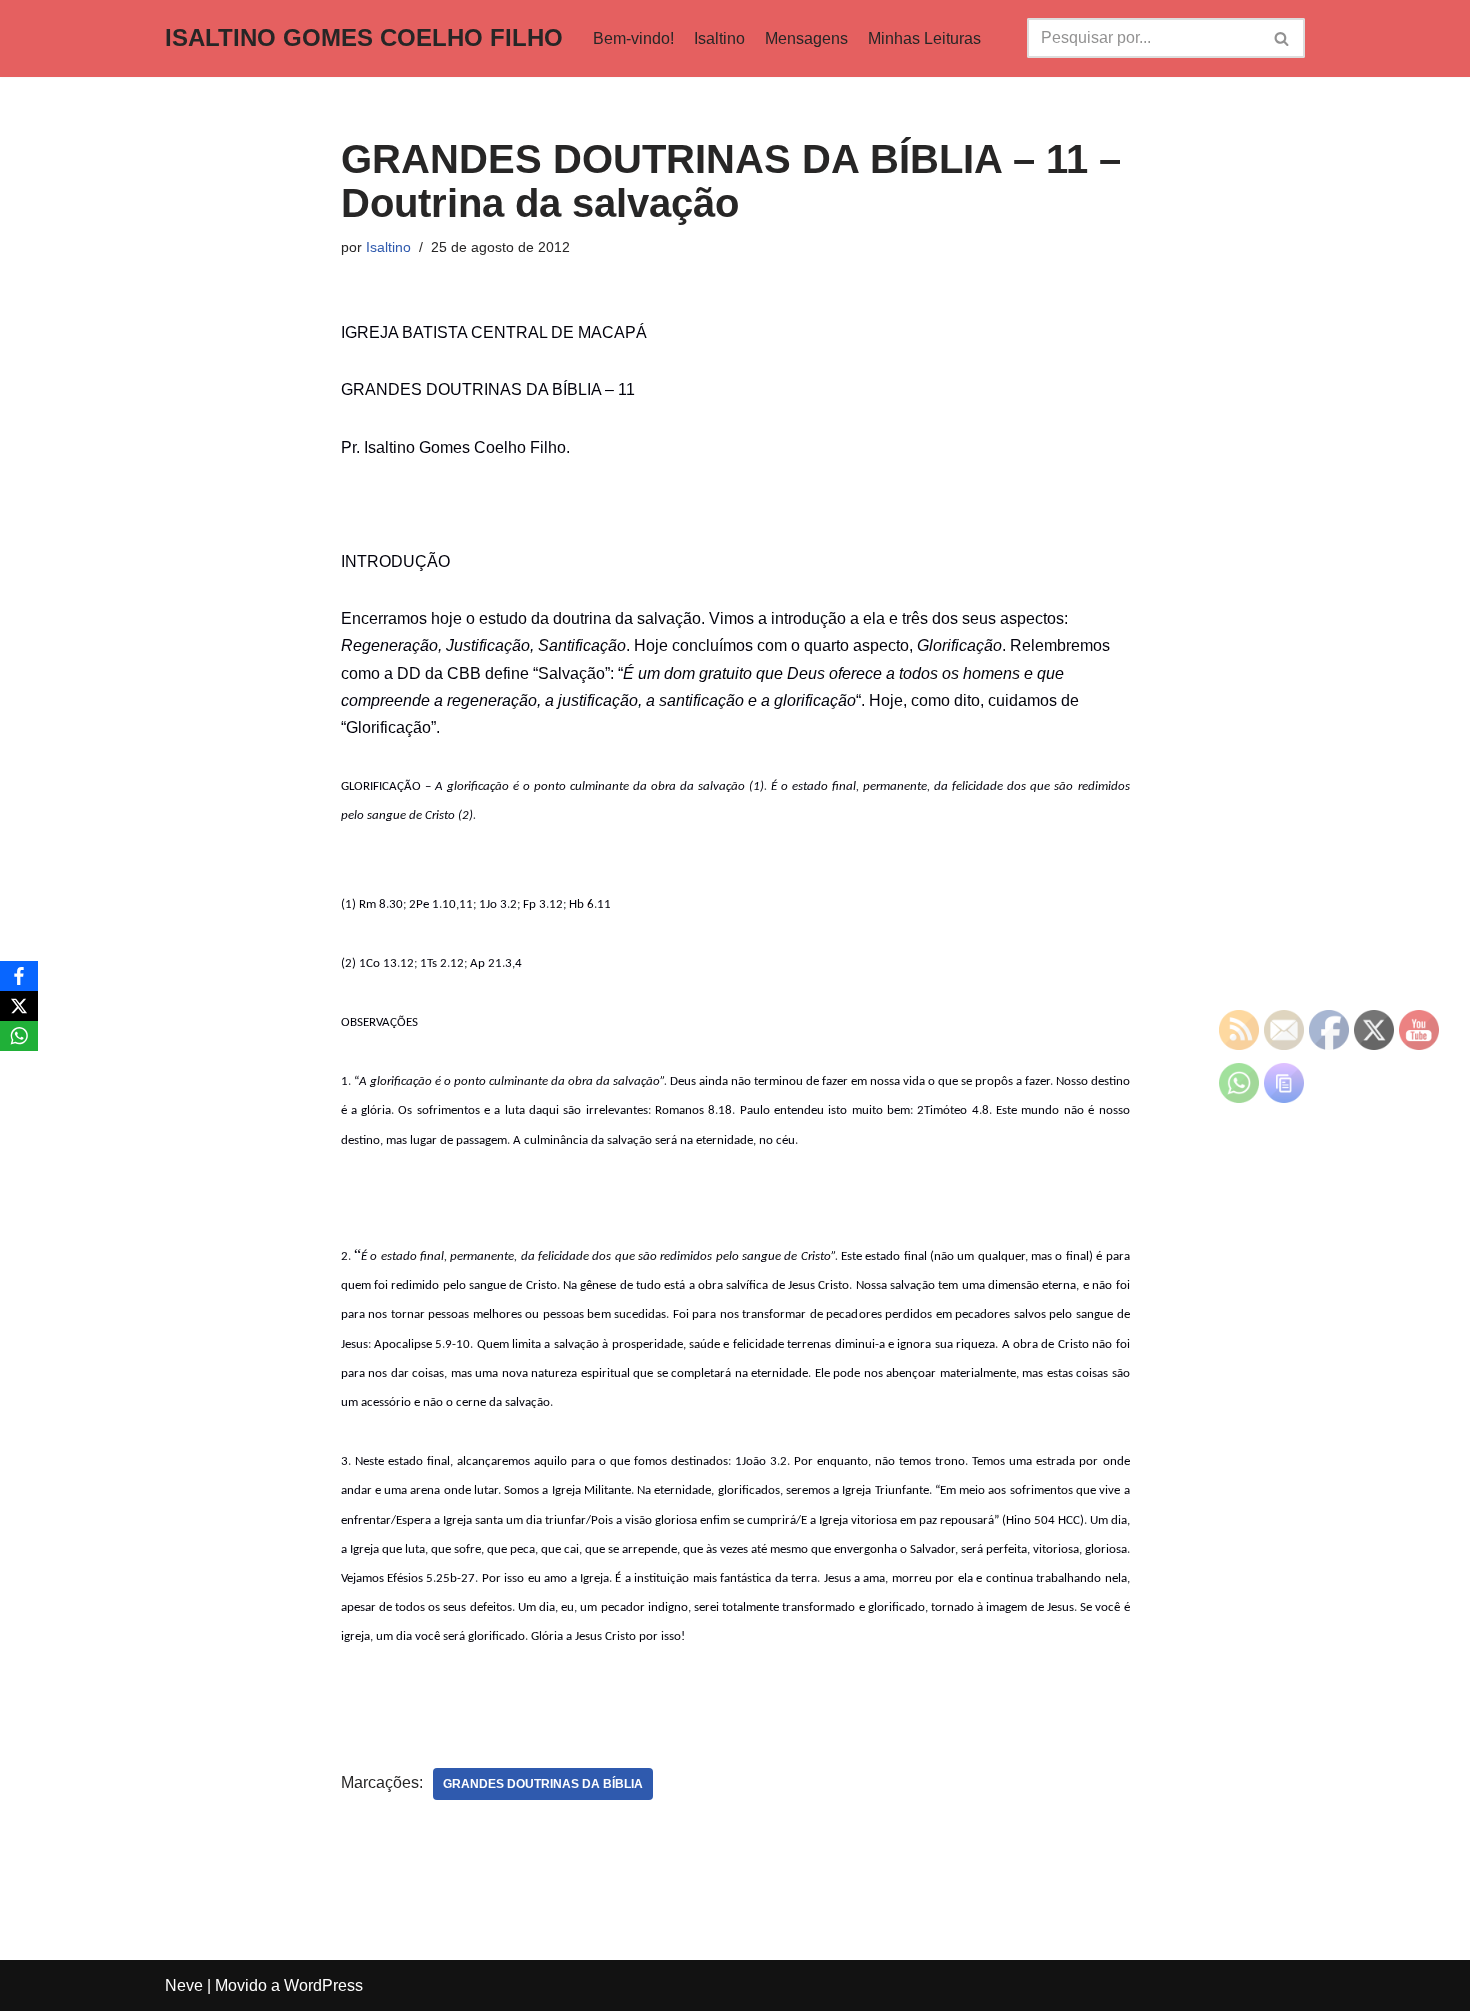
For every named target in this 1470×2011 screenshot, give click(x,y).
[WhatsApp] (19, 1036)
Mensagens (806, 38)
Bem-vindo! (633, 38)
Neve (184, 1985)
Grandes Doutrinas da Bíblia (543, 1784)
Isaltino (719, 38)
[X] (19, 1006)
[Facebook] (19, 976)
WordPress (323, 1985)
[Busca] (1282, 38)
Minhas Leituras (924, 38)
